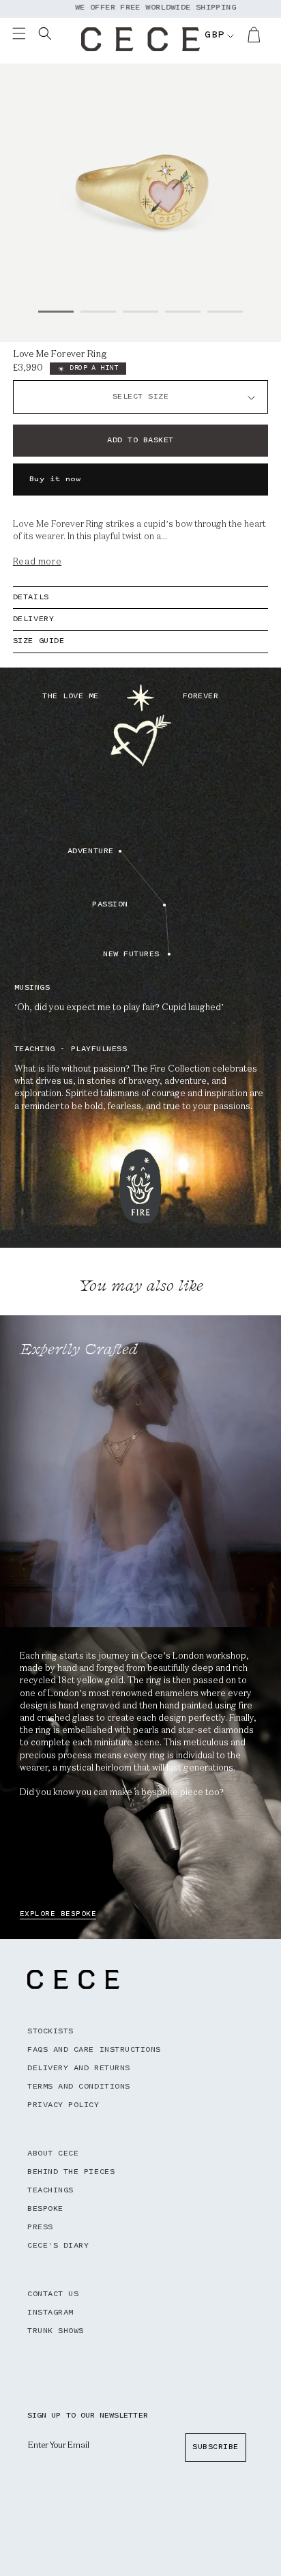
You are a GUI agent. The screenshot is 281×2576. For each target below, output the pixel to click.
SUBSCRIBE (30, 1326)
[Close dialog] (267, 1247)
